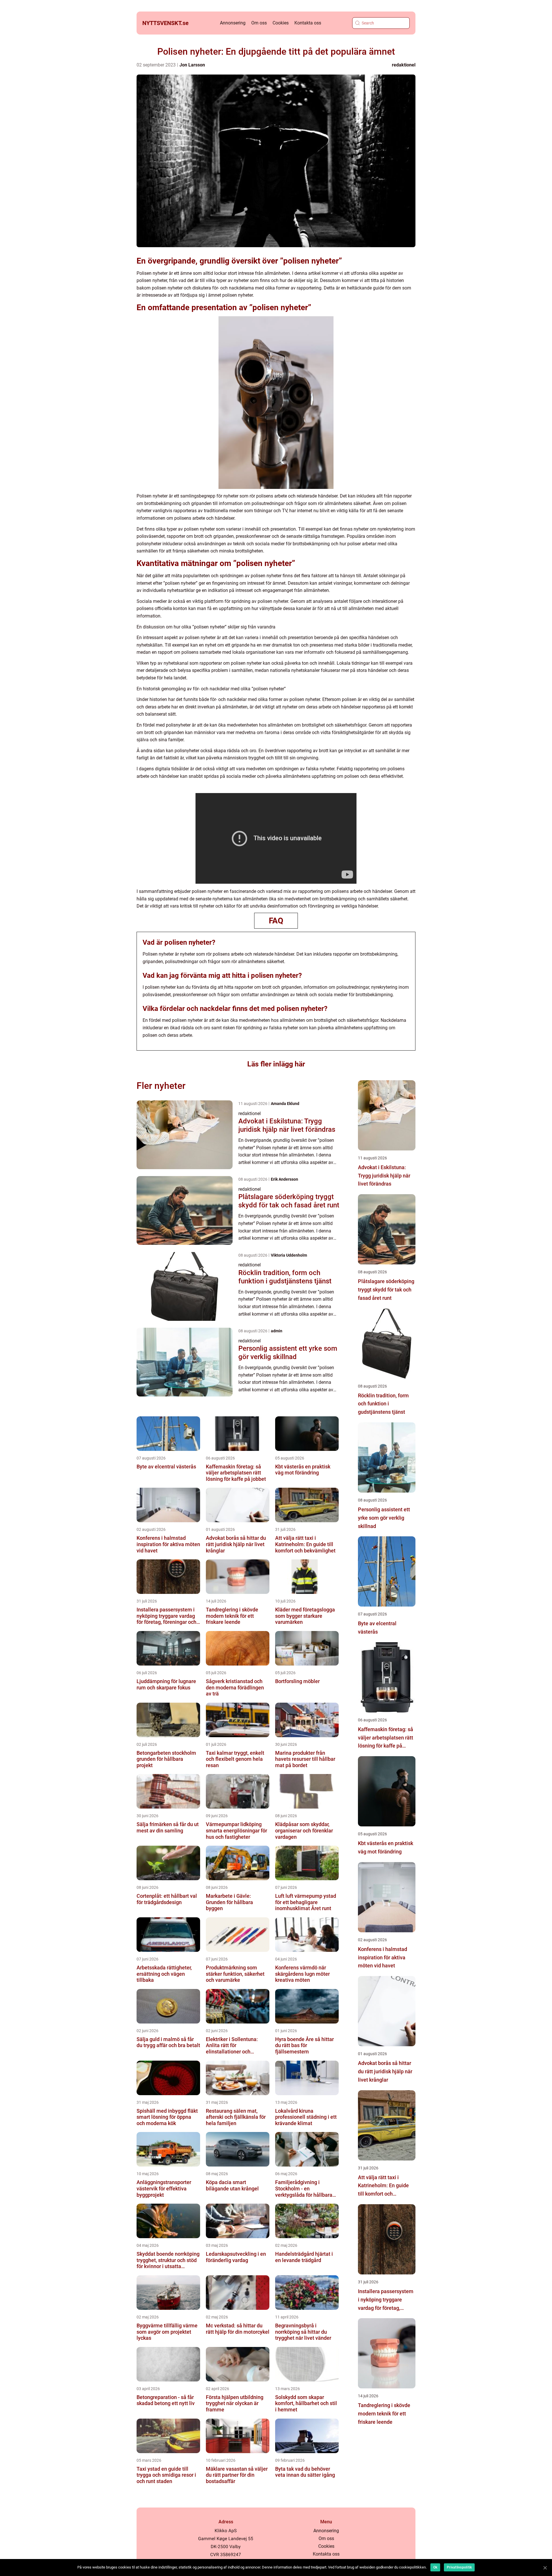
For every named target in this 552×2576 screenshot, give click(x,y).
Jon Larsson (192, 65)
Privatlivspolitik (459, 2567)
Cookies (281, 23)
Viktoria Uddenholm (289, 1255)
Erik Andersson (284, 1179)
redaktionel (404, 65)
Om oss (259, 23)
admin (277, 1331)
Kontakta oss (308, 23)
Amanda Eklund (285, 1104)
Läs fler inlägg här (276, 1064)
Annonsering (233, 23)
